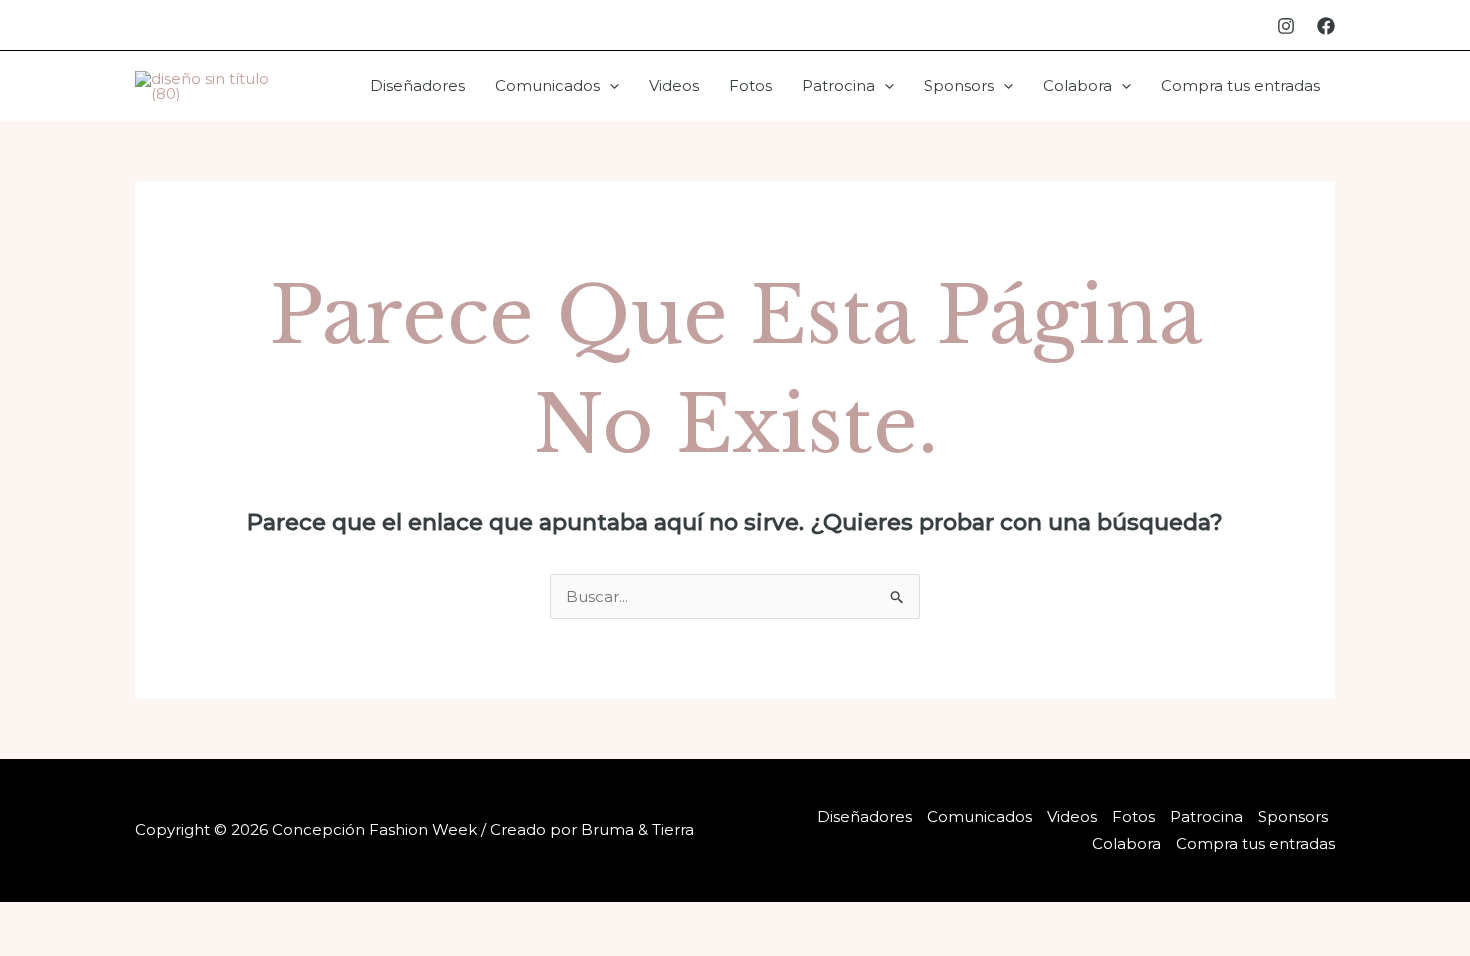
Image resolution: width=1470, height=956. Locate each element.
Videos (674, 85)
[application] (609, 86)
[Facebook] (1326, 26)
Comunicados (547, 85)
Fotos (750, 85)
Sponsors (959, 85)
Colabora (1077, 85)
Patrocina (838, 85)
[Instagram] (1286, 26)
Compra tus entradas (1240, 85)
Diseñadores (417, 85)
